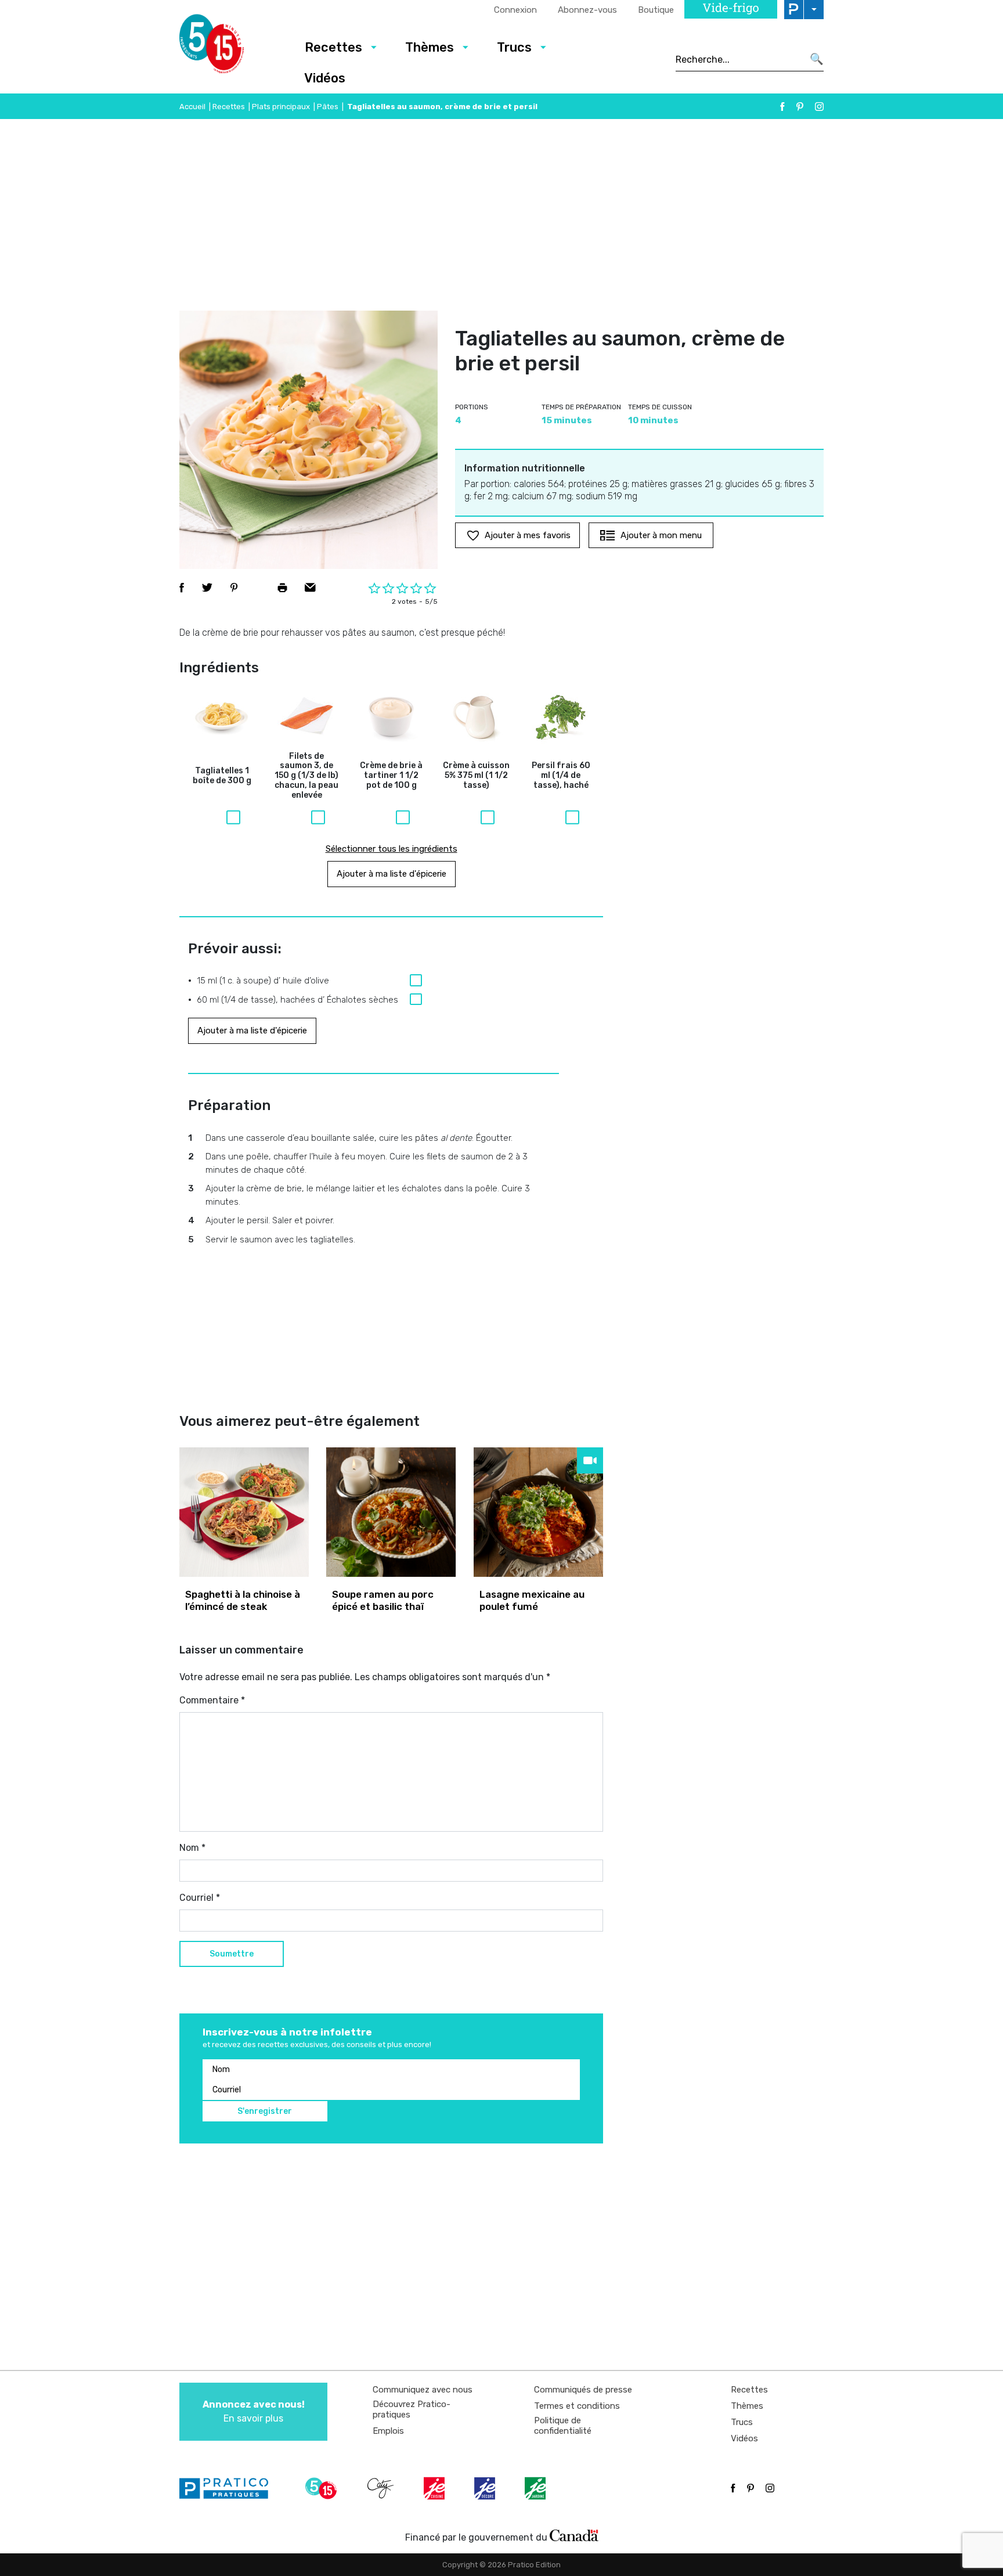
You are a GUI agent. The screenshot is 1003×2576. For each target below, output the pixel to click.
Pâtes (328, 107)
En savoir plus (254, 2411)
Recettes (333, 47)
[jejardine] (536, 2488)
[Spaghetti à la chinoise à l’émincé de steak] (244, 1512)
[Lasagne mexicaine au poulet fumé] (538, 1512)
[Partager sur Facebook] (182, 588)
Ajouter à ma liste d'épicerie (392, 874)
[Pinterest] (800, 107)
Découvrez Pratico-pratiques (412, 2409)
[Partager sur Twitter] (207, 588)
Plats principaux (281, 107)
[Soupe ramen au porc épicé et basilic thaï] (391, 1512)
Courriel (200, 1898)
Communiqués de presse (583, 2390)
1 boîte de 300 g (222, 776)
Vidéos (325, 78)
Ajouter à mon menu (661, 535)
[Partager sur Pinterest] (234, 588)
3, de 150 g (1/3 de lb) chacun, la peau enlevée (306, 776)
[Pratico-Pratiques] (229, 2488)
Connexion (515, 10)
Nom (192, 1848)
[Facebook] (782, 107)
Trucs (514, 47)
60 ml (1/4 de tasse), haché (561, 776)
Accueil (192, 107)
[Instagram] (819, 107)
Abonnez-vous (587, 10)
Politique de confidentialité (563, 2426)
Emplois (388, 2431)
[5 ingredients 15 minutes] (230, 47)
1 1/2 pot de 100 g (391, 776)
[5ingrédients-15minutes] (323, 2488)
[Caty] (382, 2488)
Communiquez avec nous (423, 2390)
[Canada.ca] (574, 2535)
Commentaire (212, 1700)
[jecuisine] (435, 2488)
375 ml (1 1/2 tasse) (476, 776)
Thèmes (430, 47)
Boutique (656, 10)
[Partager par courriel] (310, 588)
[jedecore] (486, 2488)
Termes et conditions (577, 2406)
